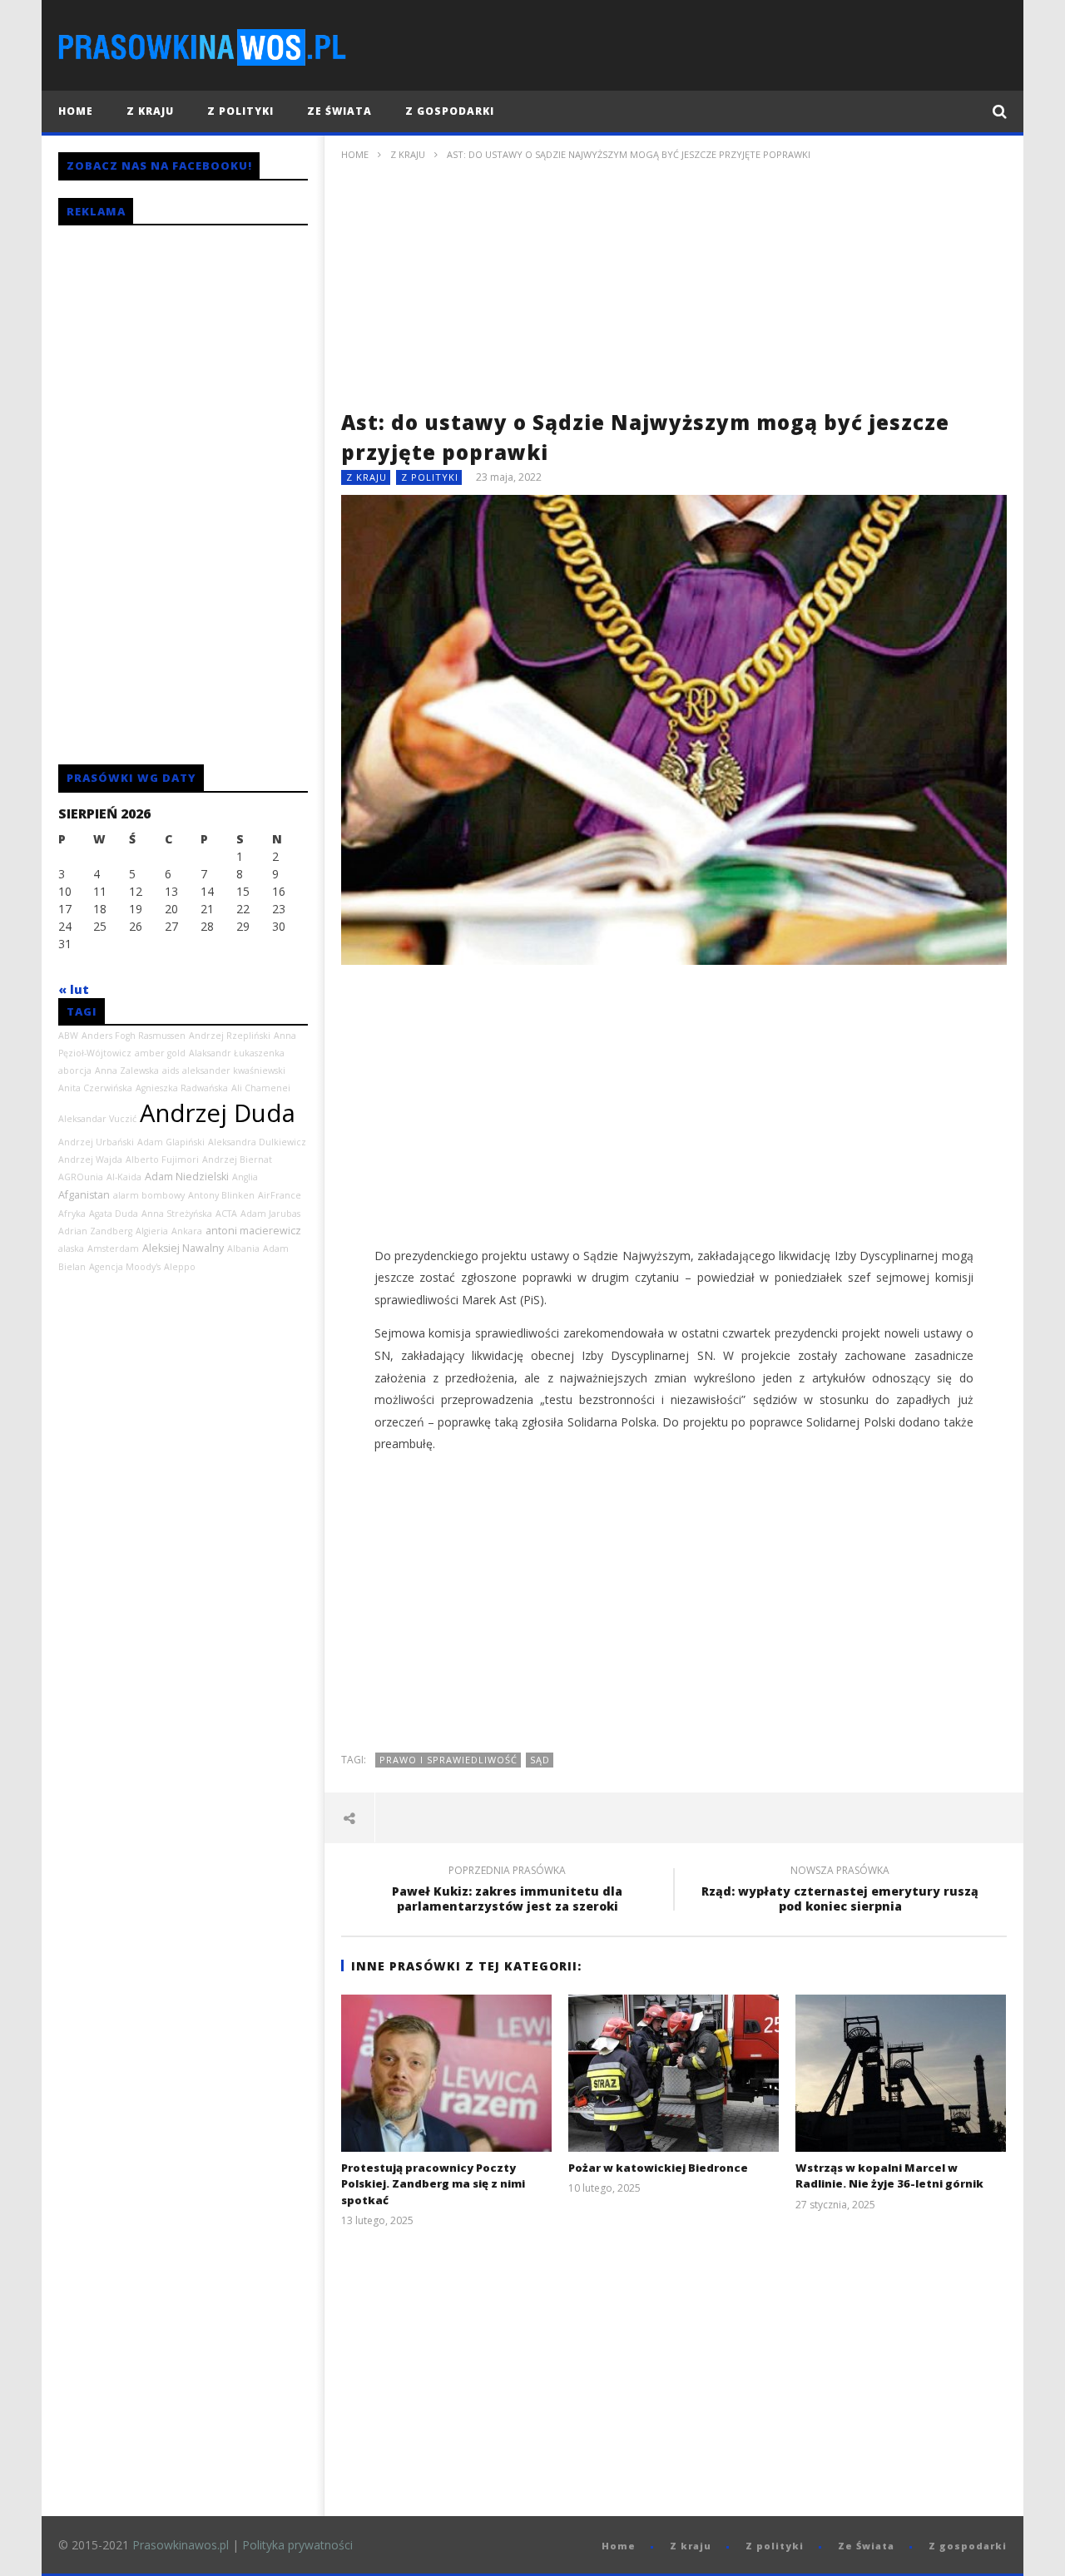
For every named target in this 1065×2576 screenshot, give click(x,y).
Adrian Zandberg (95, 1231)
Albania (243, 1248)
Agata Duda (114, 1214)
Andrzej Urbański (96, 1142)
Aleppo (180, 1267)
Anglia (245, 1177)
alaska (71, 1248)
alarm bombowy (149, 1195)
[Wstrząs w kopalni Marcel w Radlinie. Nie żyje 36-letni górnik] (901, 2073)
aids (171, 1070)
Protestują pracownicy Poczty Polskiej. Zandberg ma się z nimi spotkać (433, 2184)
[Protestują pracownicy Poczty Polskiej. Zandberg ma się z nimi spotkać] (446, 2073)
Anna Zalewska (127, 1070)
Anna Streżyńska (177, 1214)
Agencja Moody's (125, 1267)
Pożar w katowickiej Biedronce (658, 2168)
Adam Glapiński (171, 1142)
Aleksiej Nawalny (183, 1248)
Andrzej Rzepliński (230, 1036)
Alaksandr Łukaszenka (237, 1053)
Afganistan (84, 1195)
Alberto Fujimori (162, 1159)
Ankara (187, 1231)
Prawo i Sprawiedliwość (448, 1760)
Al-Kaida (124, 1177)
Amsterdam (113, 1248)
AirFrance (280, 1195)
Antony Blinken (221, 1195)
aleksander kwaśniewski (234, 1070)
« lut (74, 989)
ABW (68, 1036)
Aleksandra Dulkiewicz (257, 1142)
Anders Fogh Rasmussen (134, 1036)
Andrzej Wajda (90, 1159)
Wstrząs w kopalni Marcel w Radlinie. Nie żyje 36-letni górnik (889, 2176)
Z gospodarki (450, 111)
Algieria (152, 1231)
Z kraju (150, 111)
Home (76, 111)
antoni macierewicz (253, 1231)
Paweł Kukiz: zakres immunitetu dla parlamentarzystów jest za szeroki (507, 1891)
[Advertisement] (674, 291)
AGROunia (81, 1177)
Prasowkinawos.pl (181, 2545)
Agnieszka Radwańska (182, 1088)
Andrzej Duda (218, 1113)
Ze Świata (339, 111)
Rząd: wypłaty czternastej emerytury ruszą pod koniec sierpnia (840, 1891)
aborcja (75, 1070)
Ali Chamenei (261, 1088)
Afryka (72, 1214)
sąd (540, 1760)
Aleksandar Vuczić (97, 1119)
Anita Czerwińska (95, 1088)
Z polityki (240, 111)
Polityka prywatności (297, 2545)
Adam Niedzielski (187, 1177)
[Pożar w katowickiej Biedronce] (674, 2073)
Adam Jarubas (270, 1214)
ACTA (226, 1214)
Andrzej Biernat (237, 1159)
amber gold (160, 1053)
